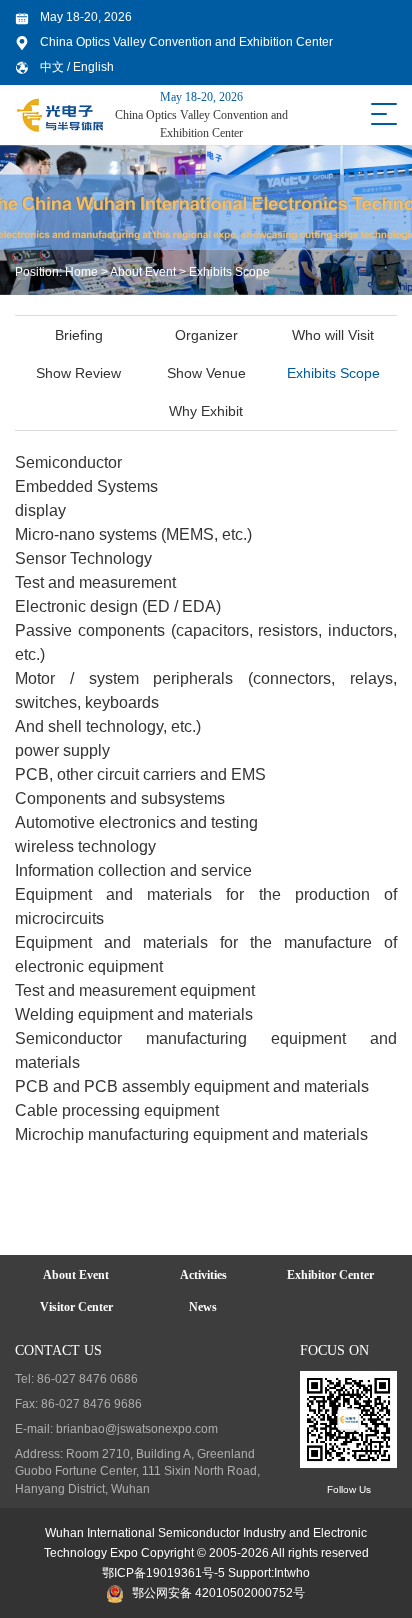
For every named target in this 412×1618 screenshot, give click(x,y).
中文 (53, 67)
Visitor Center (76, 1307)
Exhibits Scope (229, 272)
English (93, 67)
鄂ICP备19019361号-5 (163, 1573)
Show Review (78, 373)
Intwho (292, 1573)
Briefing (79, 335)
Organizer (206, 335)
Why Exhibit (206, 411)
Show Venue (206, 373)
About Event (143, 272)
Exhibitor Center (330, 1275)
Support (249, 1573)
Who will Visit (333, 335)
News (203, 1307)
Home (81, 272)
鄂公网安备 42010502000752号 (218, 1593)
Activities (203, 1275)
